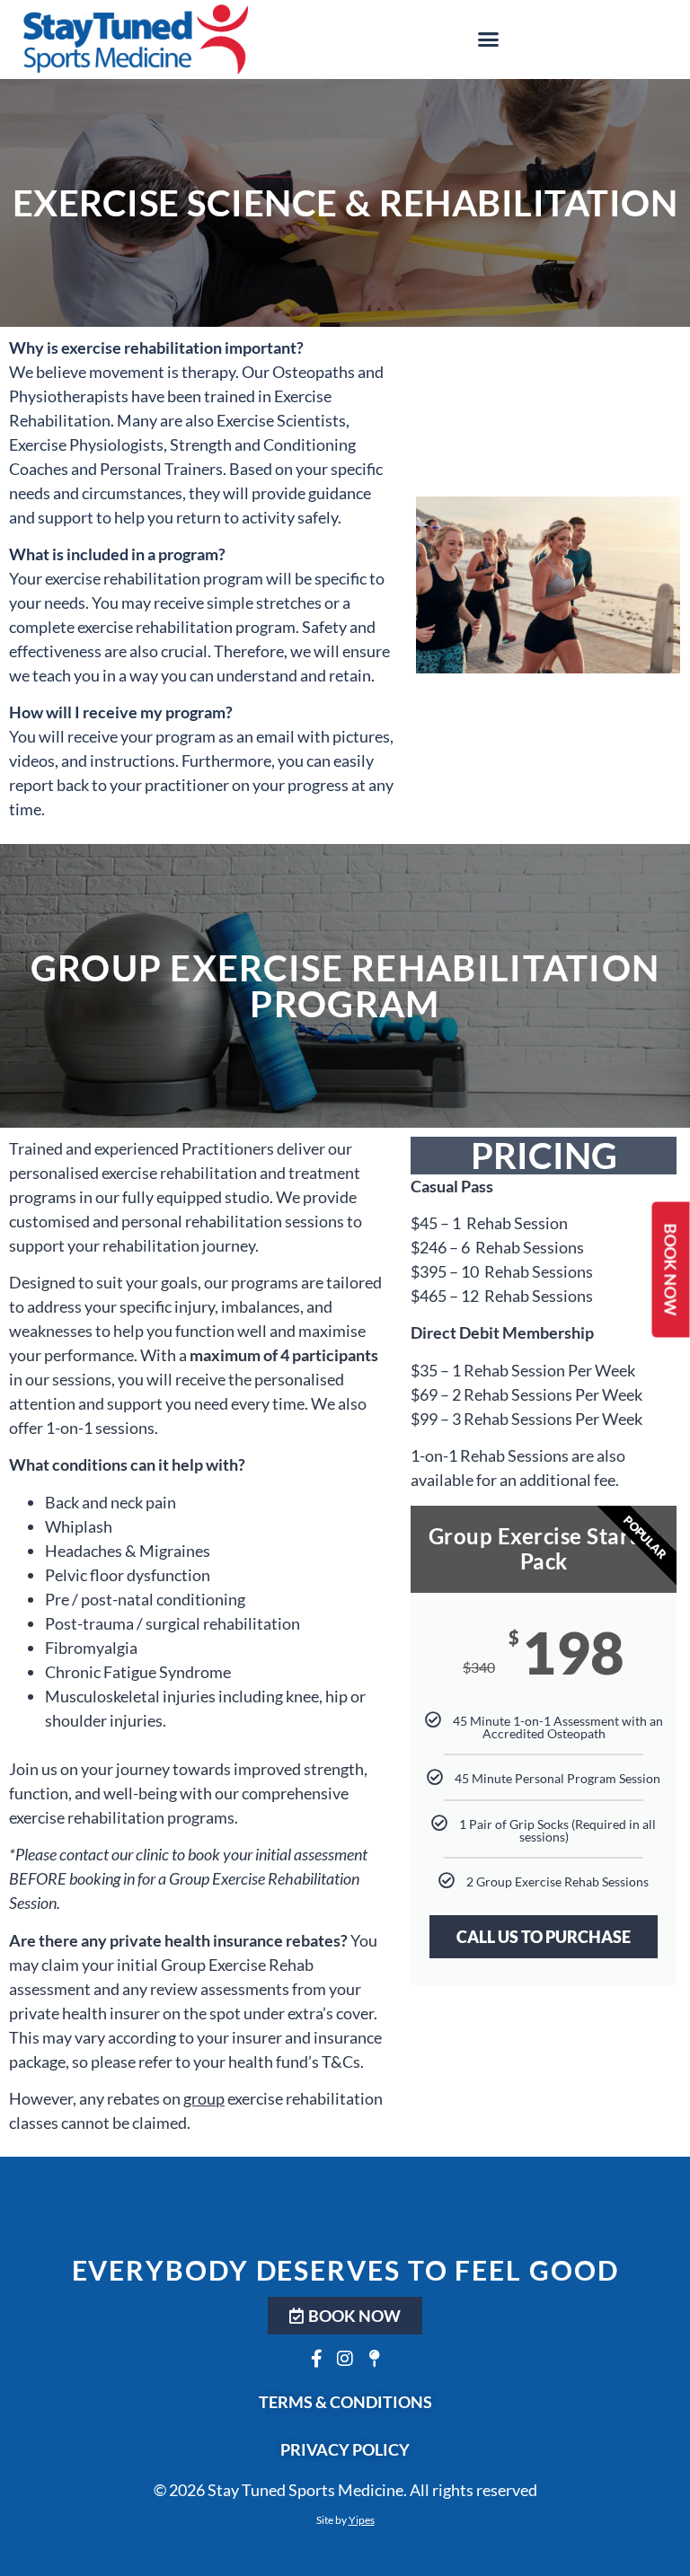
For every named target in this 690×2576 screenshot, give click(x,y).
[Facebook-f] (316, 2359)
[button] (489, 40)
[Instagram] (345, 2359)
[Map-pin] (374, 2359)
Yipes (362, 2520)
